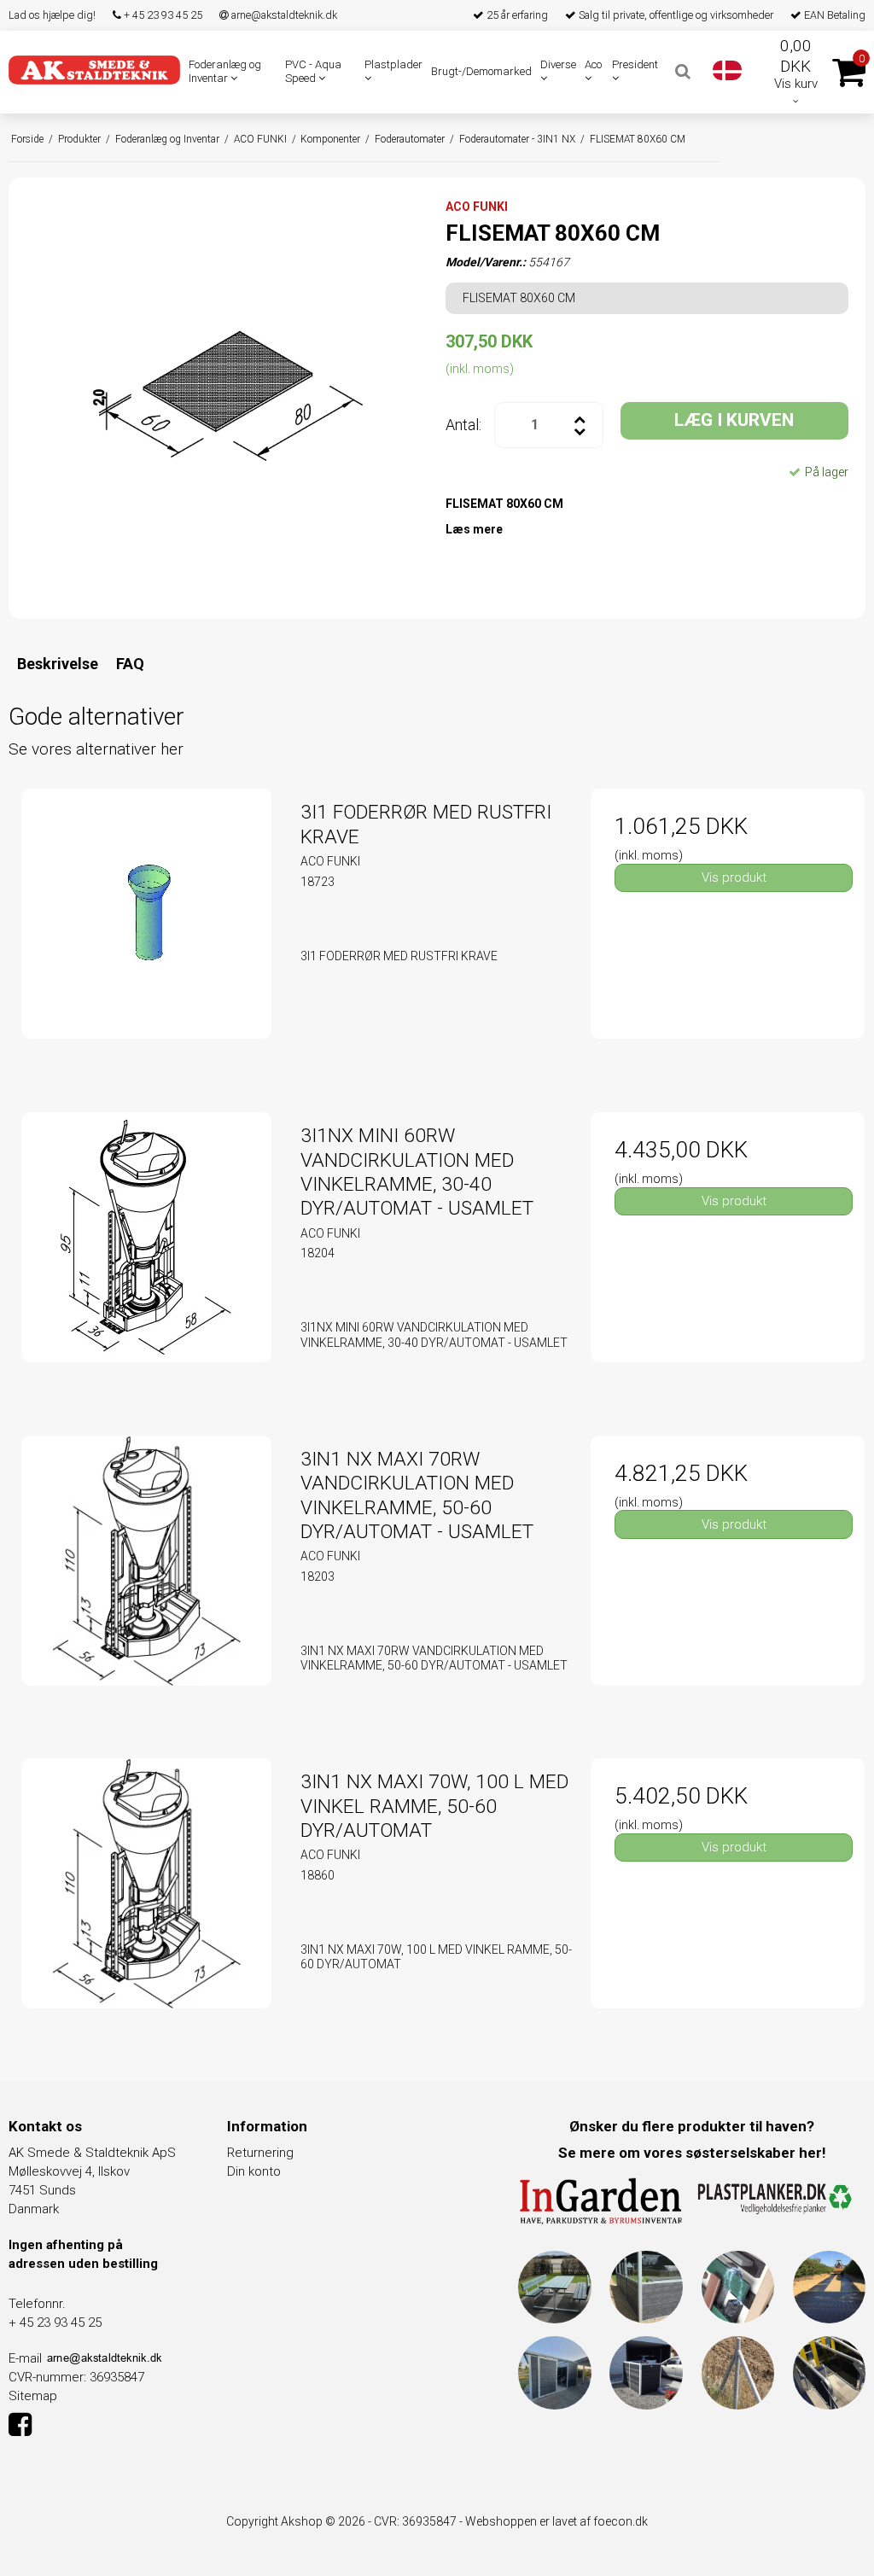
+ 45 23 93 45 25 (162, 15)
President (635, 64)
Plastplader (393, 64)
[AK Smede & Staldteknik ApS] (94, 70)
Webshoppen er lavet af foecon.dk (556, 2521)
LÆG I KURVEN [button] (734, 420)
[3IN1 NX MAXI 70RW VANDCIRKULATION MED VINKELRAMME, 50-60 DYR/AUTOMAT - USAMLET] (146, 1573)
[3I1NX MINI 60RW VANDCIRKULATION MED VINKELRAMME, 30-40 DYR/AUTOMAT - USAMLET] (146, 1249)
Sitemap (33, 2396)
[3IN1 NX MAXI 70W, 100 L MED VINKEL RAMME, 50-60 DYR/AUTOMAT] (146, 1895)
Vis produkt (734, 877)
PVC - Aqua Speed (313, 71)
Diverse (558, 64)
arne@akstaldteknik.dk (283, 15)
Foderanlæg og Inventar (225, 71)
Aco (593, 64)
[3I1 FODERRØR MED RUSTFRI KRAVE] (146, 926)
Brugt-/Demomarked (481, 71)
